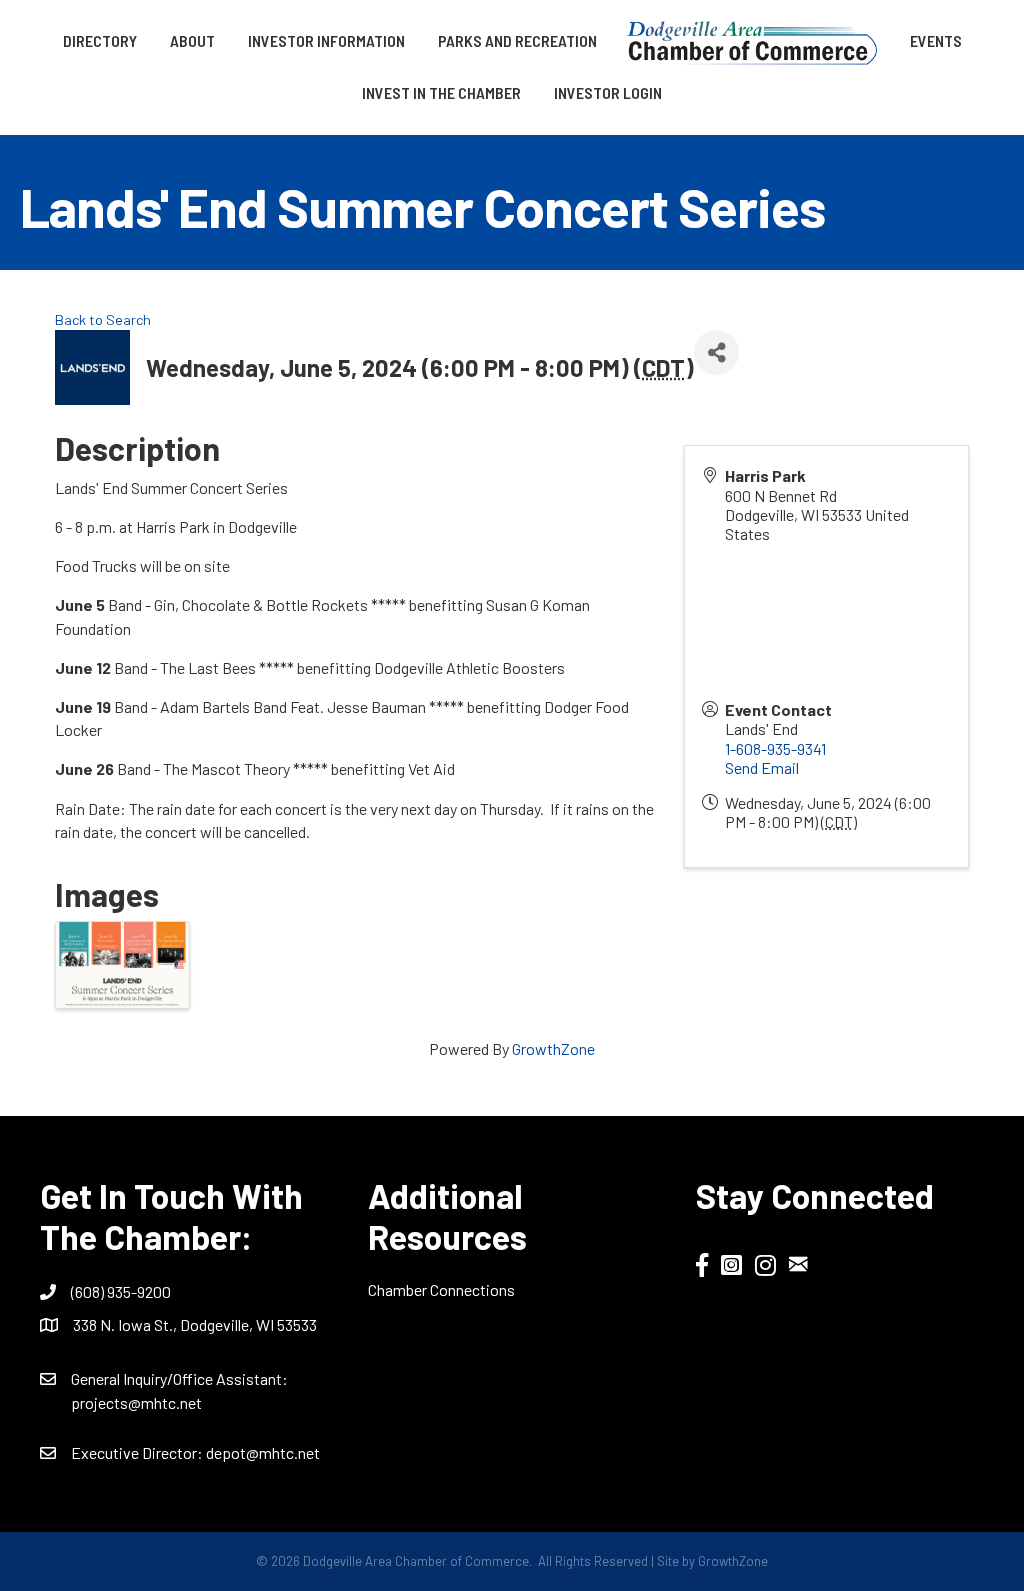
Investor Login (608, 92)
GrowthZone (553, 1048)
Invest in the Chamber (441, 92)
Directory (100, 40)
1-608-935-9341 (775, 748)
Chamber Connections (441, 1289)
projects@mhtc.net (136, 1402)
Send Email (762, 767)
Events (936, 40)
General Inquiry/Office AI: (179, 1378)
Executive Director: (138, 1452)
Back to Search (103, 319)
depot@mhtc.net (263, 1452)
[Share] (716, 352)
